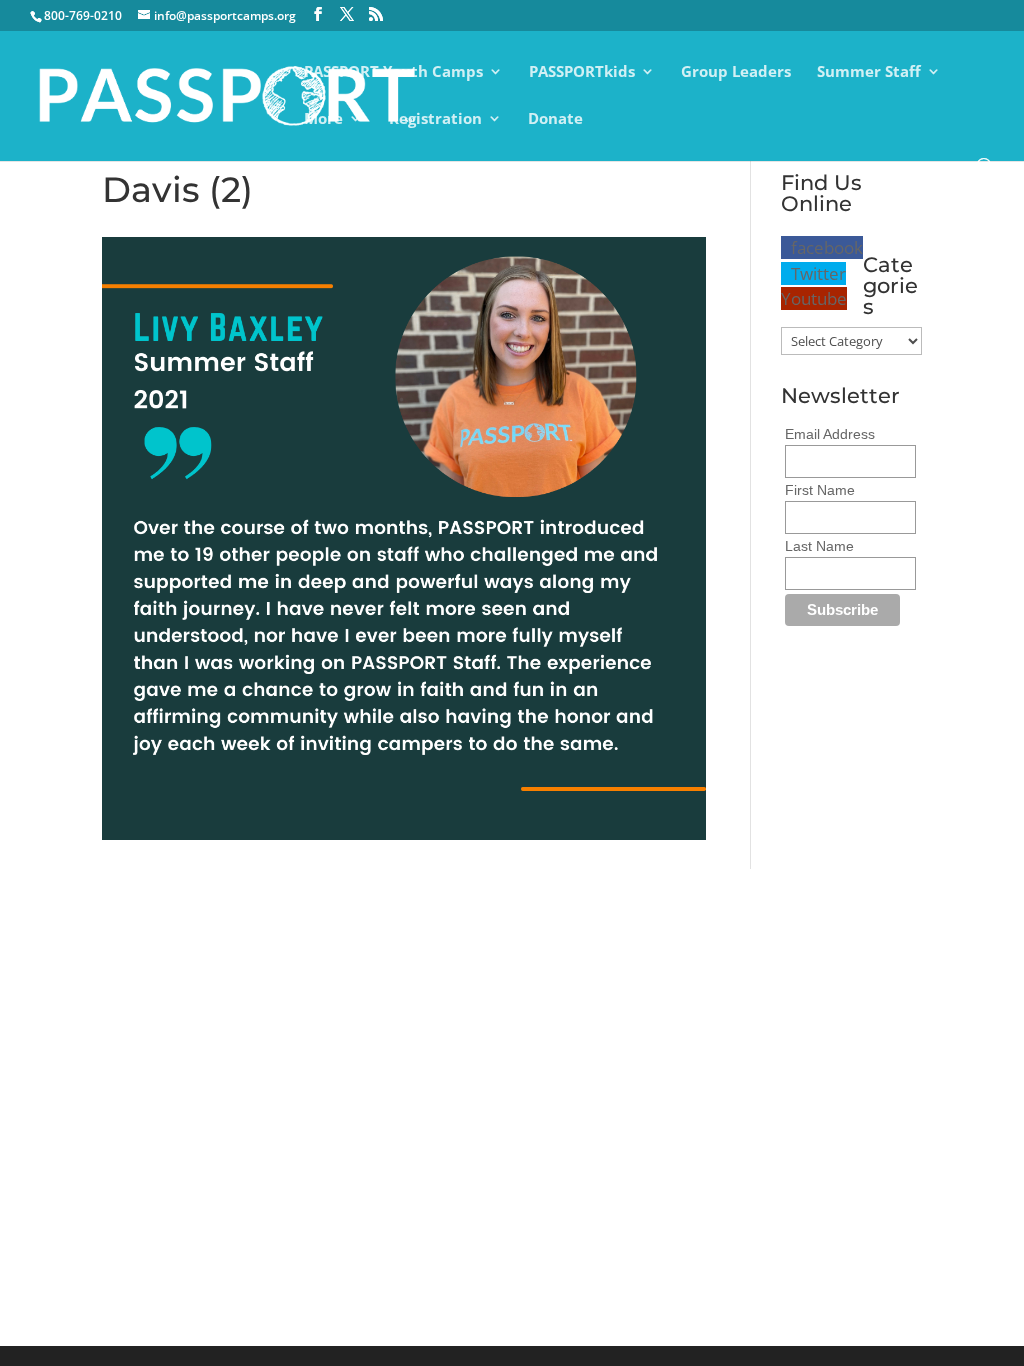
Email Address (830, 434)
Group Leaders (736, 72)
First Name (820, 490)
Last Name (819, 546)
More (323, 119)
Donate (555, 119)
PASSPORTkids (582, 72)
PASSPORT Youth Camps (393, 72)
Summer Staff (869, 72)
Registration (435, 119)
